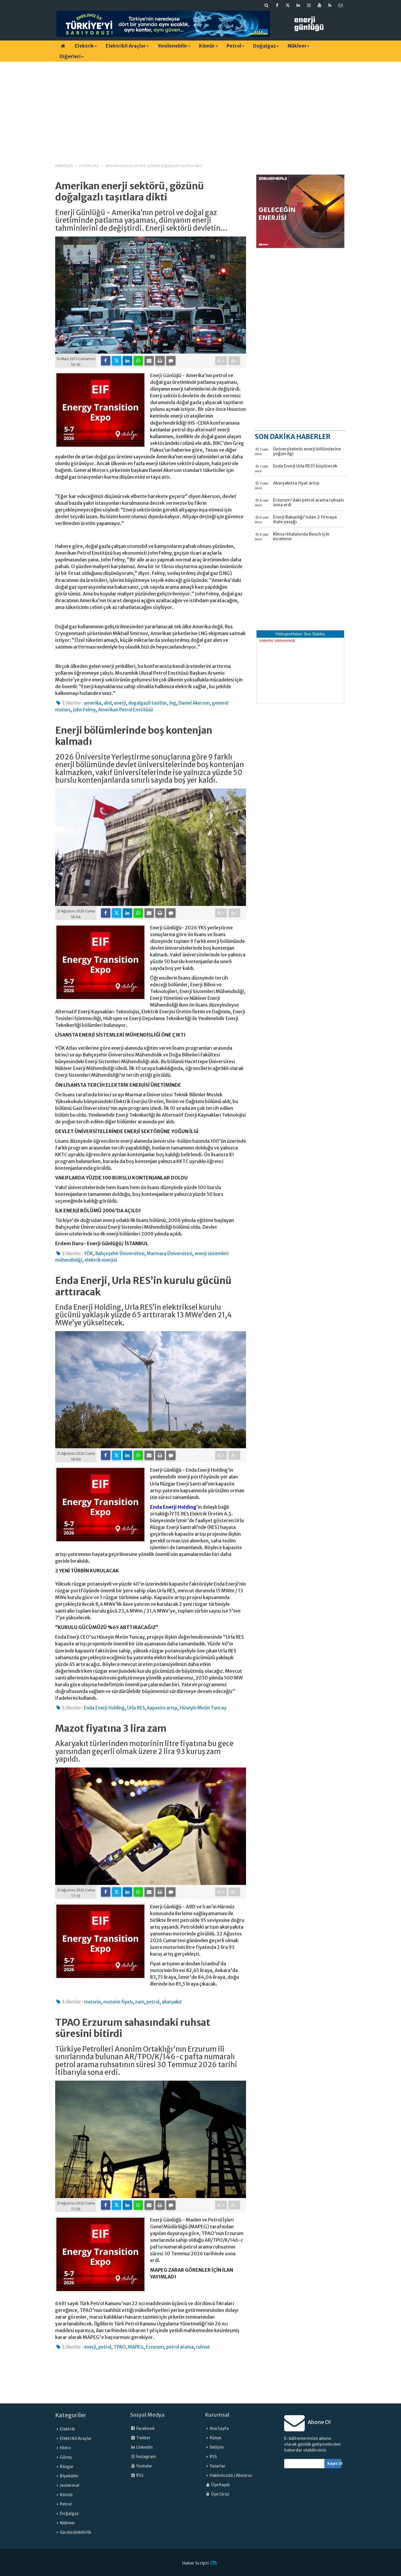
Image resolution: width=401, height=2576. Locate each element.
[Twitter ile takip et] (288, 5)
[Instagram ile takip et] (309, 5)
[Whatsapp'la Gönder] (138, 361)
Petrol (234, 46)
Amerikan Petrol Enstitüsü (125, 710)
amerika (93, 703)
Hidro (65, 2448)
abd (108, 703)
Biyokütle (69, 2476)
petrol (153, 2002)
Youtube (144, 2466)
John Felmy (84, 710)
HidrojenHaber (289, 634)
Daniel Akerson (194, 703)
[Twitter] (117, 361)
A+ (221, 361)
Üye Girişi (220, 2494)
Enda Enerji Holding (173, 1507)
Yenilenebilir (172, 46)
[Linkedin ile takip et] (298, 5)
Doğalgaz (264, 46)
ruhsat (203, 2347)
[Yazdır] (160, 361)
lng (173, 703)
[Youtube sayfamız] (319, 5)
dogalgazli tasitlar (148, 703)
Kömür (207, 46)
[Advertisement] (201, 107)
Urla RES (136, 1708)
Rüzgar (67, 2467)
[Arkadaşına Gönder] (149, 361)
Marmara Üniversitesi (170, 1254)
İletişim (217, 2447)
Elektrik (84, 46)
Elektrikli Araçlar (126, 46)
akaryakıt (172, 2002)
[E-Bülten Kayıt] (341, 5)
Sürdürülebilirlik (76, 2532)
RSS (140, 2475)
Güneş (66, 2457)
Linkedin (144, 2447)
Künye (215, 2438)
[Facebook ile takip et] (277, 5)
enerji (120, 703)
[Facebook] (106, 361)
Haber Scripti (196, 2563)
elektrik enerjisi (101, 1260)
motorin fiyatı (118, 2002)
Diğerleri (70, 56)
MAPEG (136, 2347)
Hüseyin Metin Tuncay (203, 1708)
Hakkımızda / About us (231, 2475)
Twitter (143, 2438)
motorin (92, 2002)
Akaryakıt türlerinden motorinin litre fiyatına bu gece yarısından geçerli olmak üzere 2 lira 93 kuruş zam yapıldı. (144, 1752)
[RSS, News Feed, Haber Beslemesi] (330, 5)
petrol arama (180, 2347)
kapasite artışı (162, 1708)
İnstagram (146, 2457)
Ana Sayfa (219, 2429)
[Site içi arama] (267, 5)
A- (234, 361)
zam (140, 2002)
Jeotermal (70, 2485)
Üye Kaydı (220, 2485)
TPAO (120, 2347)
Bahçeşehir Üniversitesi (120, 1254)
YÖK (89, 1254)
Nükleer (297, 46)
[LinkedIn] (127, 361)
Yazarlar (218, 2466)
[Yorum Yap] (171, 361)
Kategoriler (71, 2415)
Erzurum (155, 2347)
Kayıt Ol (335, 2463)
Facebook (145, 2429)
